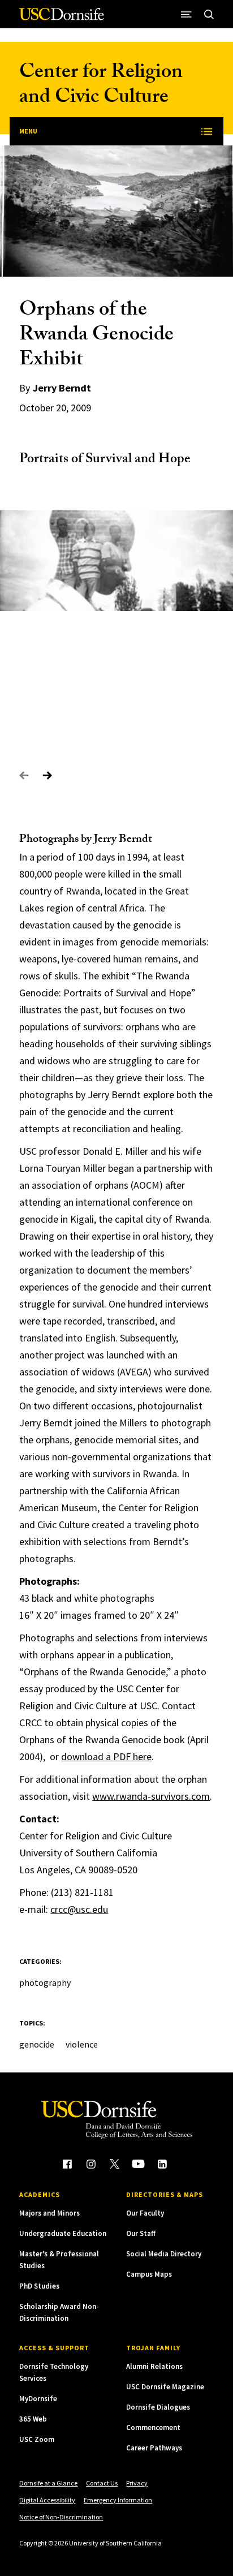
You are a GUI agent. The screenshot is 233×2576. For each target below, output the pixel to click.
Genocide (37, 2044)
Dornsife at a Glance (48, 2483)
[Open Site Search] (209, 14)
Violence (82, 2044)
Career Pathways (154, 2448)
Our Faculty (145, 2213)
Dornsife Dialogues (158, 2407)
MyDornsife (38, 2399)
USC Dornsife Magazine (165, 2387)
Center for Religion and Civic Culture (101, 86)
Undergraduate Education (63, 2233)
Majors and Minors (49, 2213)
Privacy (137, 2483)
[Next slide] (47, 776)
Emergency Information (118, 2500)
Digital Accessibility (47, 2500)
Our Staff (141, 2233)
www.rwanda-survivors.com (151, 1796)
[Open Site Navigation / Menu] (187, 14)
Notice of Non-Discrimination (61, 2517)
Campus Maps (149, 2274)
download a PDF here (106, 1756)
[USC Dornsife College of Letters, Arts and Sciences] (62, 18)
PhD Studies (39, 2286)
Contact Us (102, 2483)
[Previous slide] (24, 776)
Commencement (153, 2427)
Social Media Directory (164, 2254)
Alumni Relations (154, 2366)
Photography (45, 1982)
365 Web (33, 2419)
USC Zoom (37, 2439)
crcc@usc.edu (79, 1909)
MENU (28, 131)
